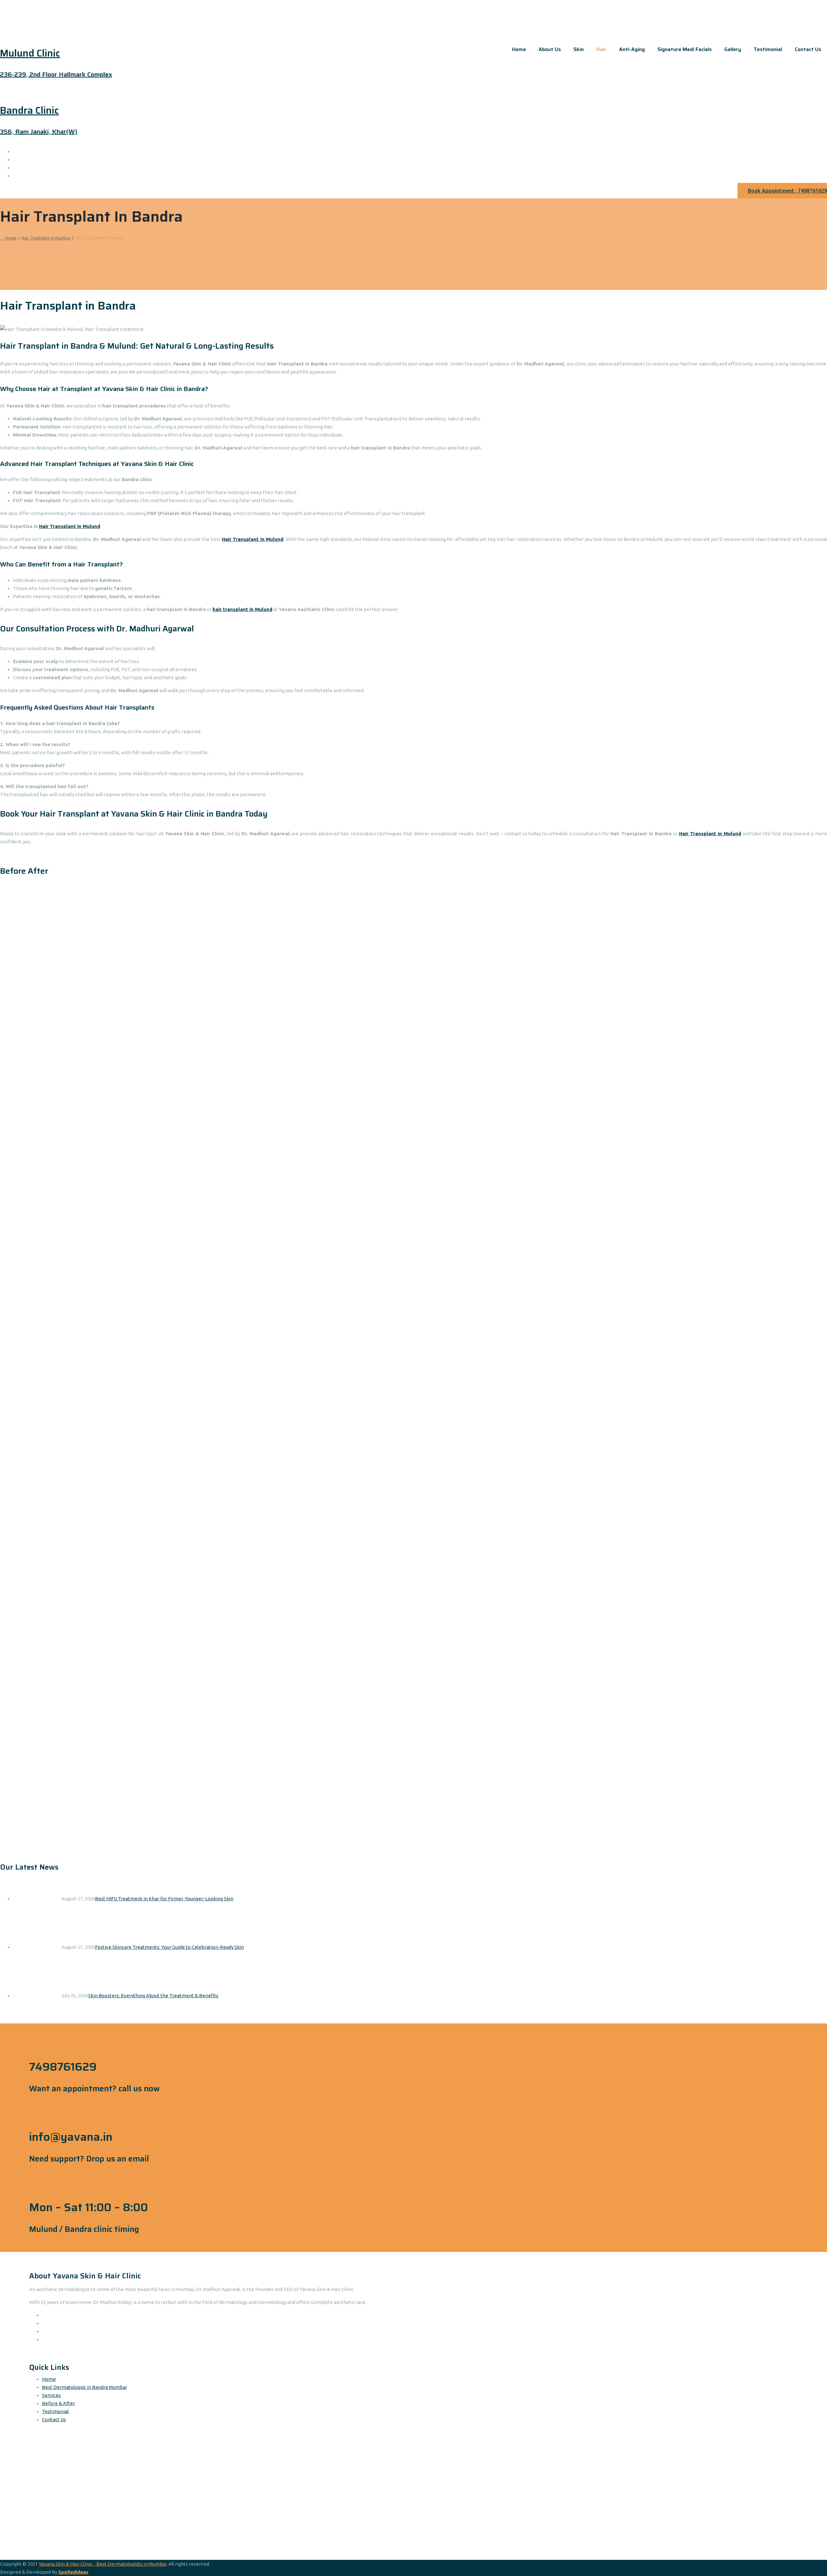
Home (519, 49)
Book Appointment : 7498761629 (787, 191)
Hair (601, 49)
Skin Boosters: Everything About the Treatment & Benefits (153, 1995)
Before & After (58, 2403)
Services (51, 2395)
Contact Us (808, 49)
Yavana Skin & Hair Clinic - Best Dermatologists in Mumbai (103, 2564)
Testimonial (768, 49)
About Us (550, 49)
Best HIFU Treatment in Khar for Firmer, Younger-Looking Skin (164, 1899)
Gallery (733, 49)
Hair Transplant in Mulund (70, 526)
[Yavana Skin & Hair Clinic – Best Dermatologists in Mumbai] (413, 5)
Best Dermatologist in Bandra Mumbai (84, 2387)
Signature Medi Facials (685, 49)
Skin (579, 49)
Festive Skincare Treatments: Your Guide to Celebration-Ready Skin (169, 1947)
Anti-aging (632, 49)
